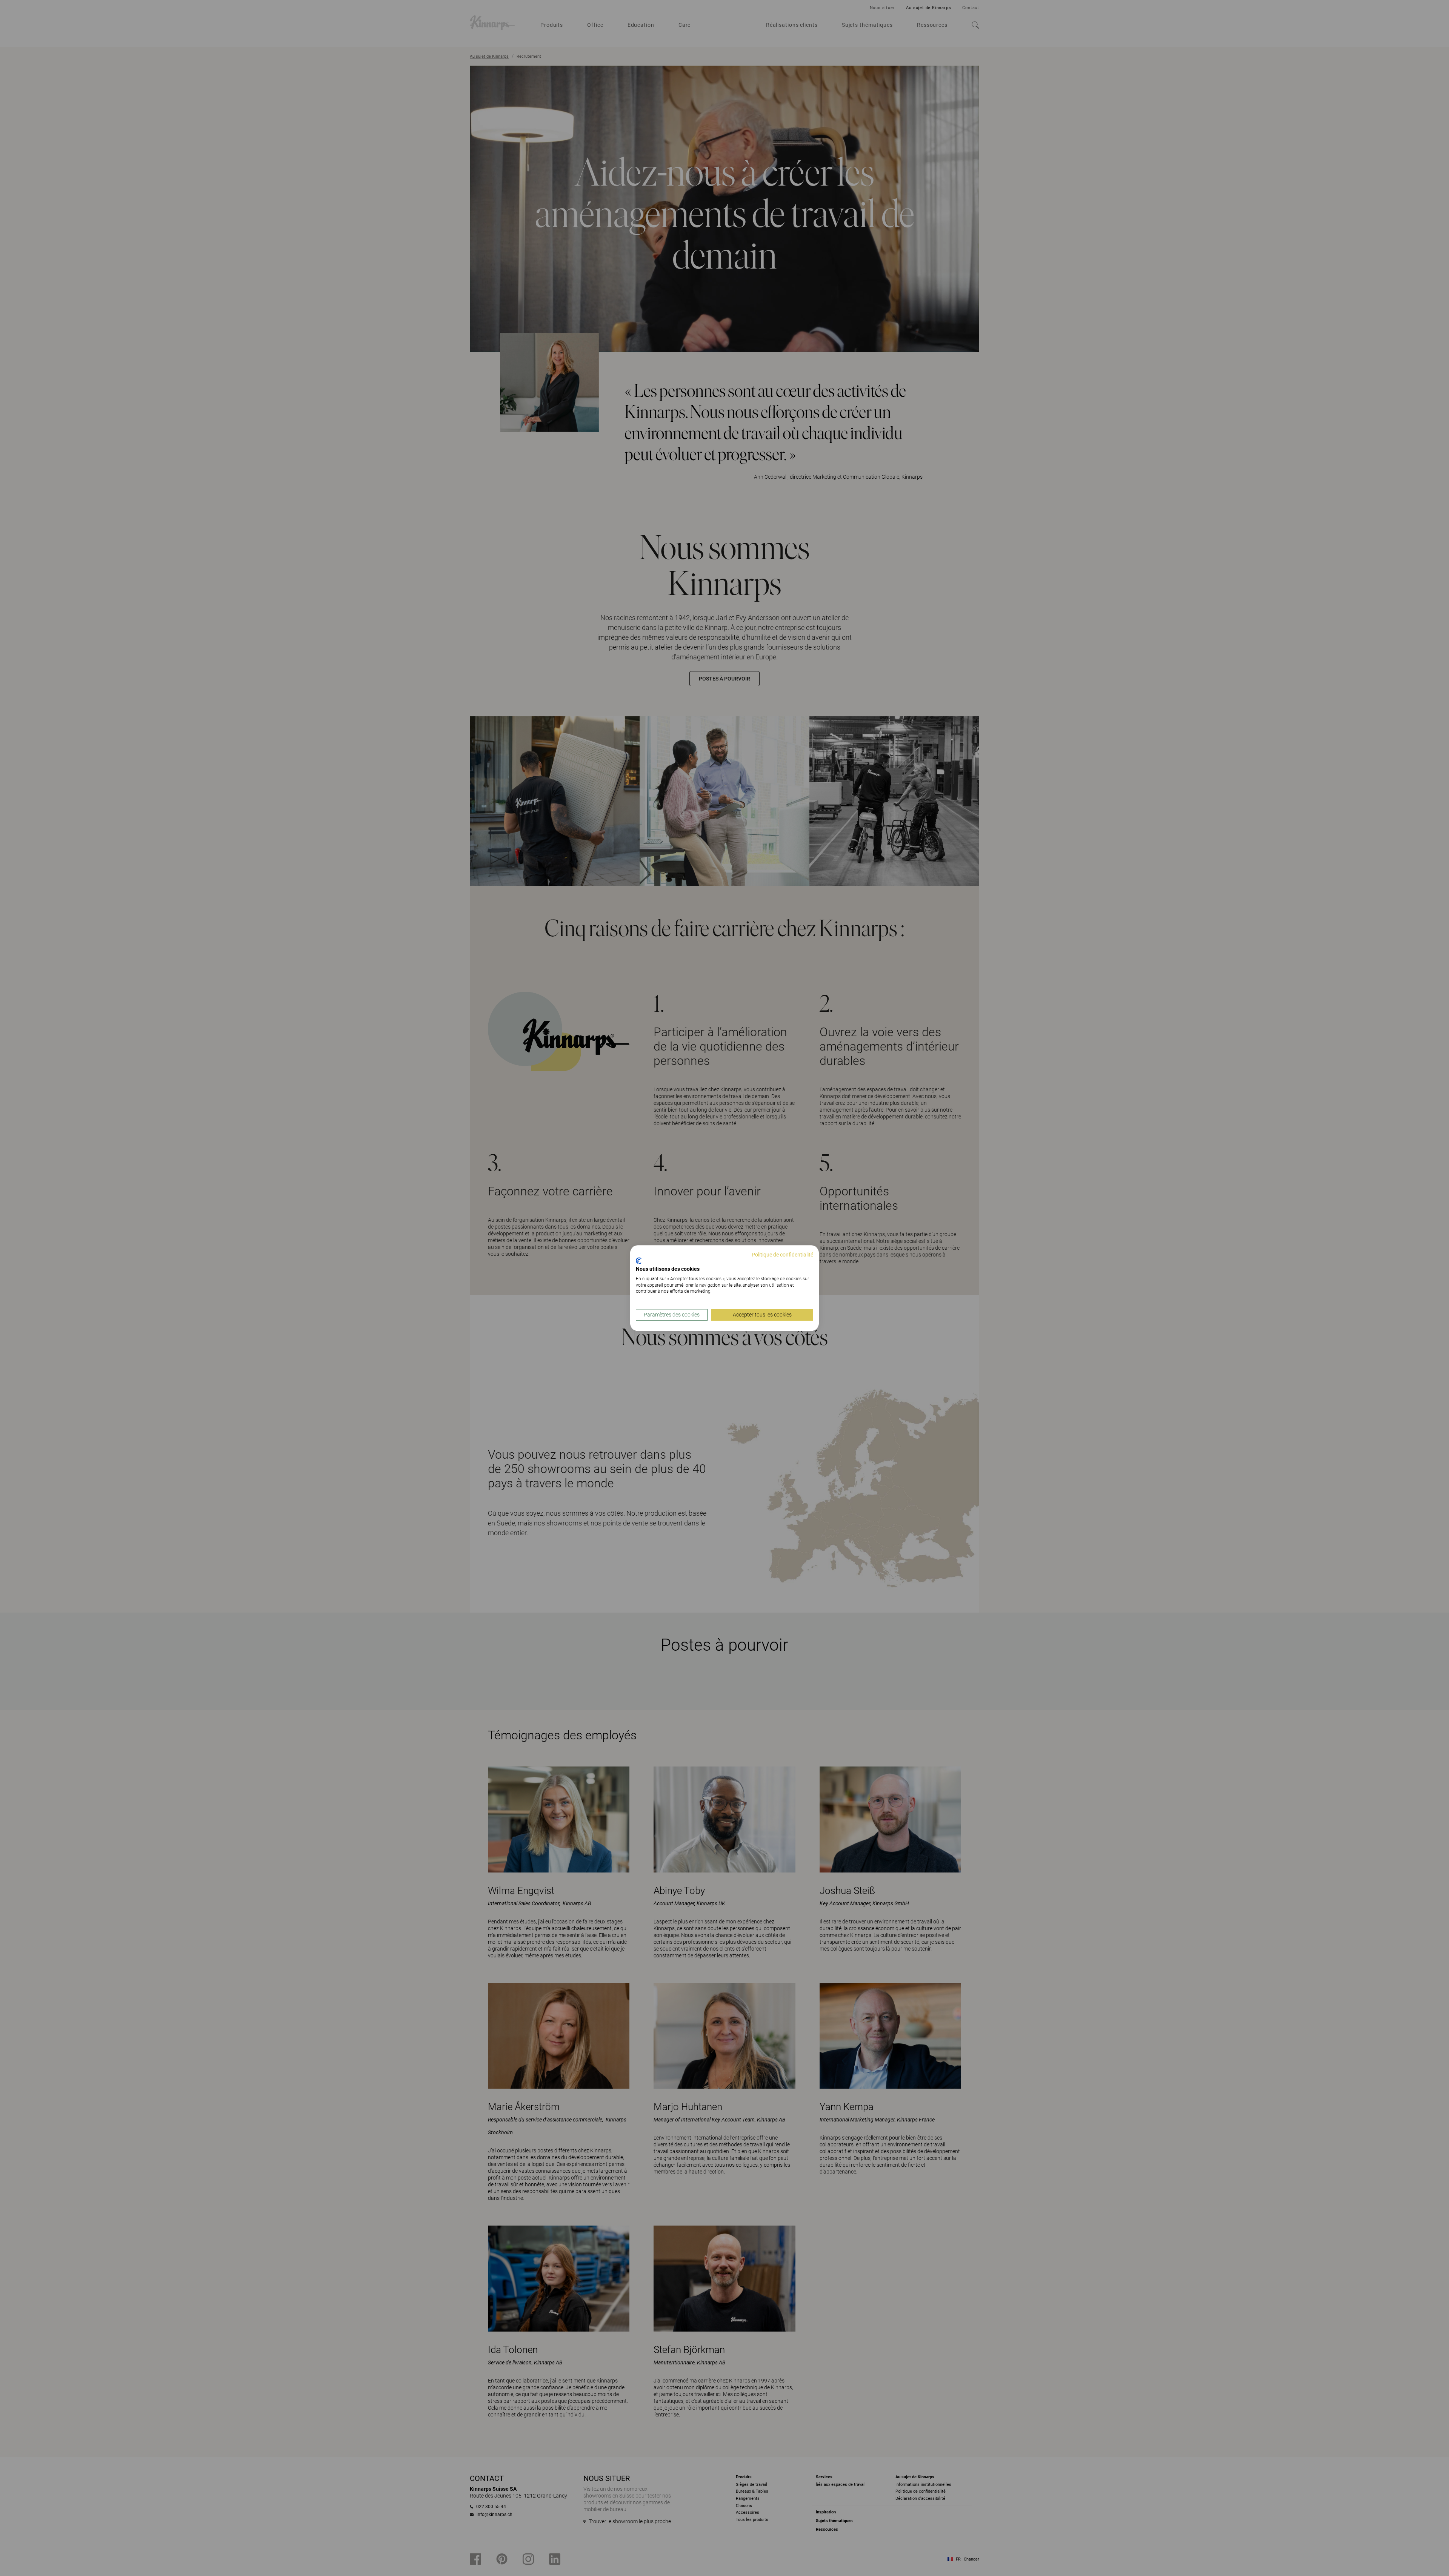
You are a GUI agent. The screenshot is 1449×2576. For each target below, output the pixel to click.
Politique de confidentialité (782, 1255)
